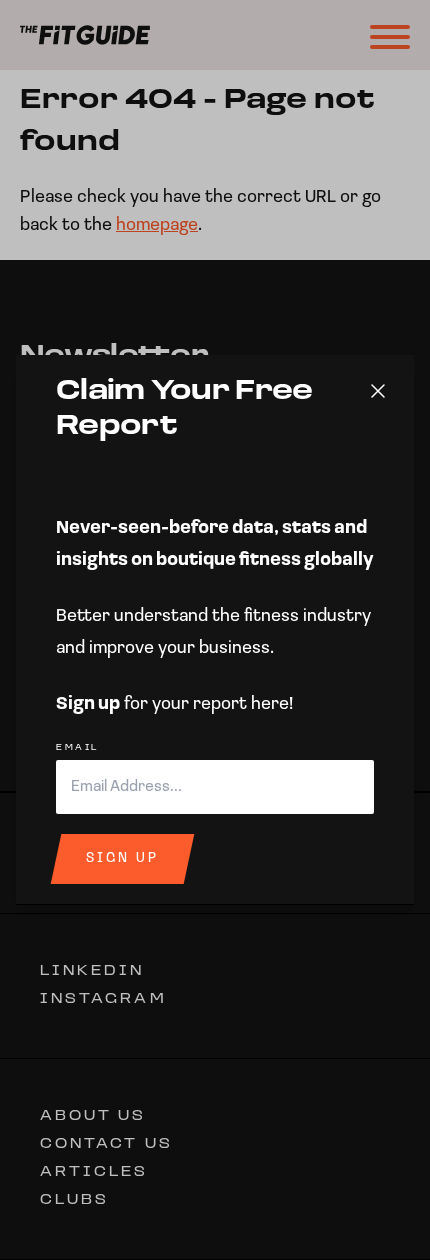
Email (77, 748)
